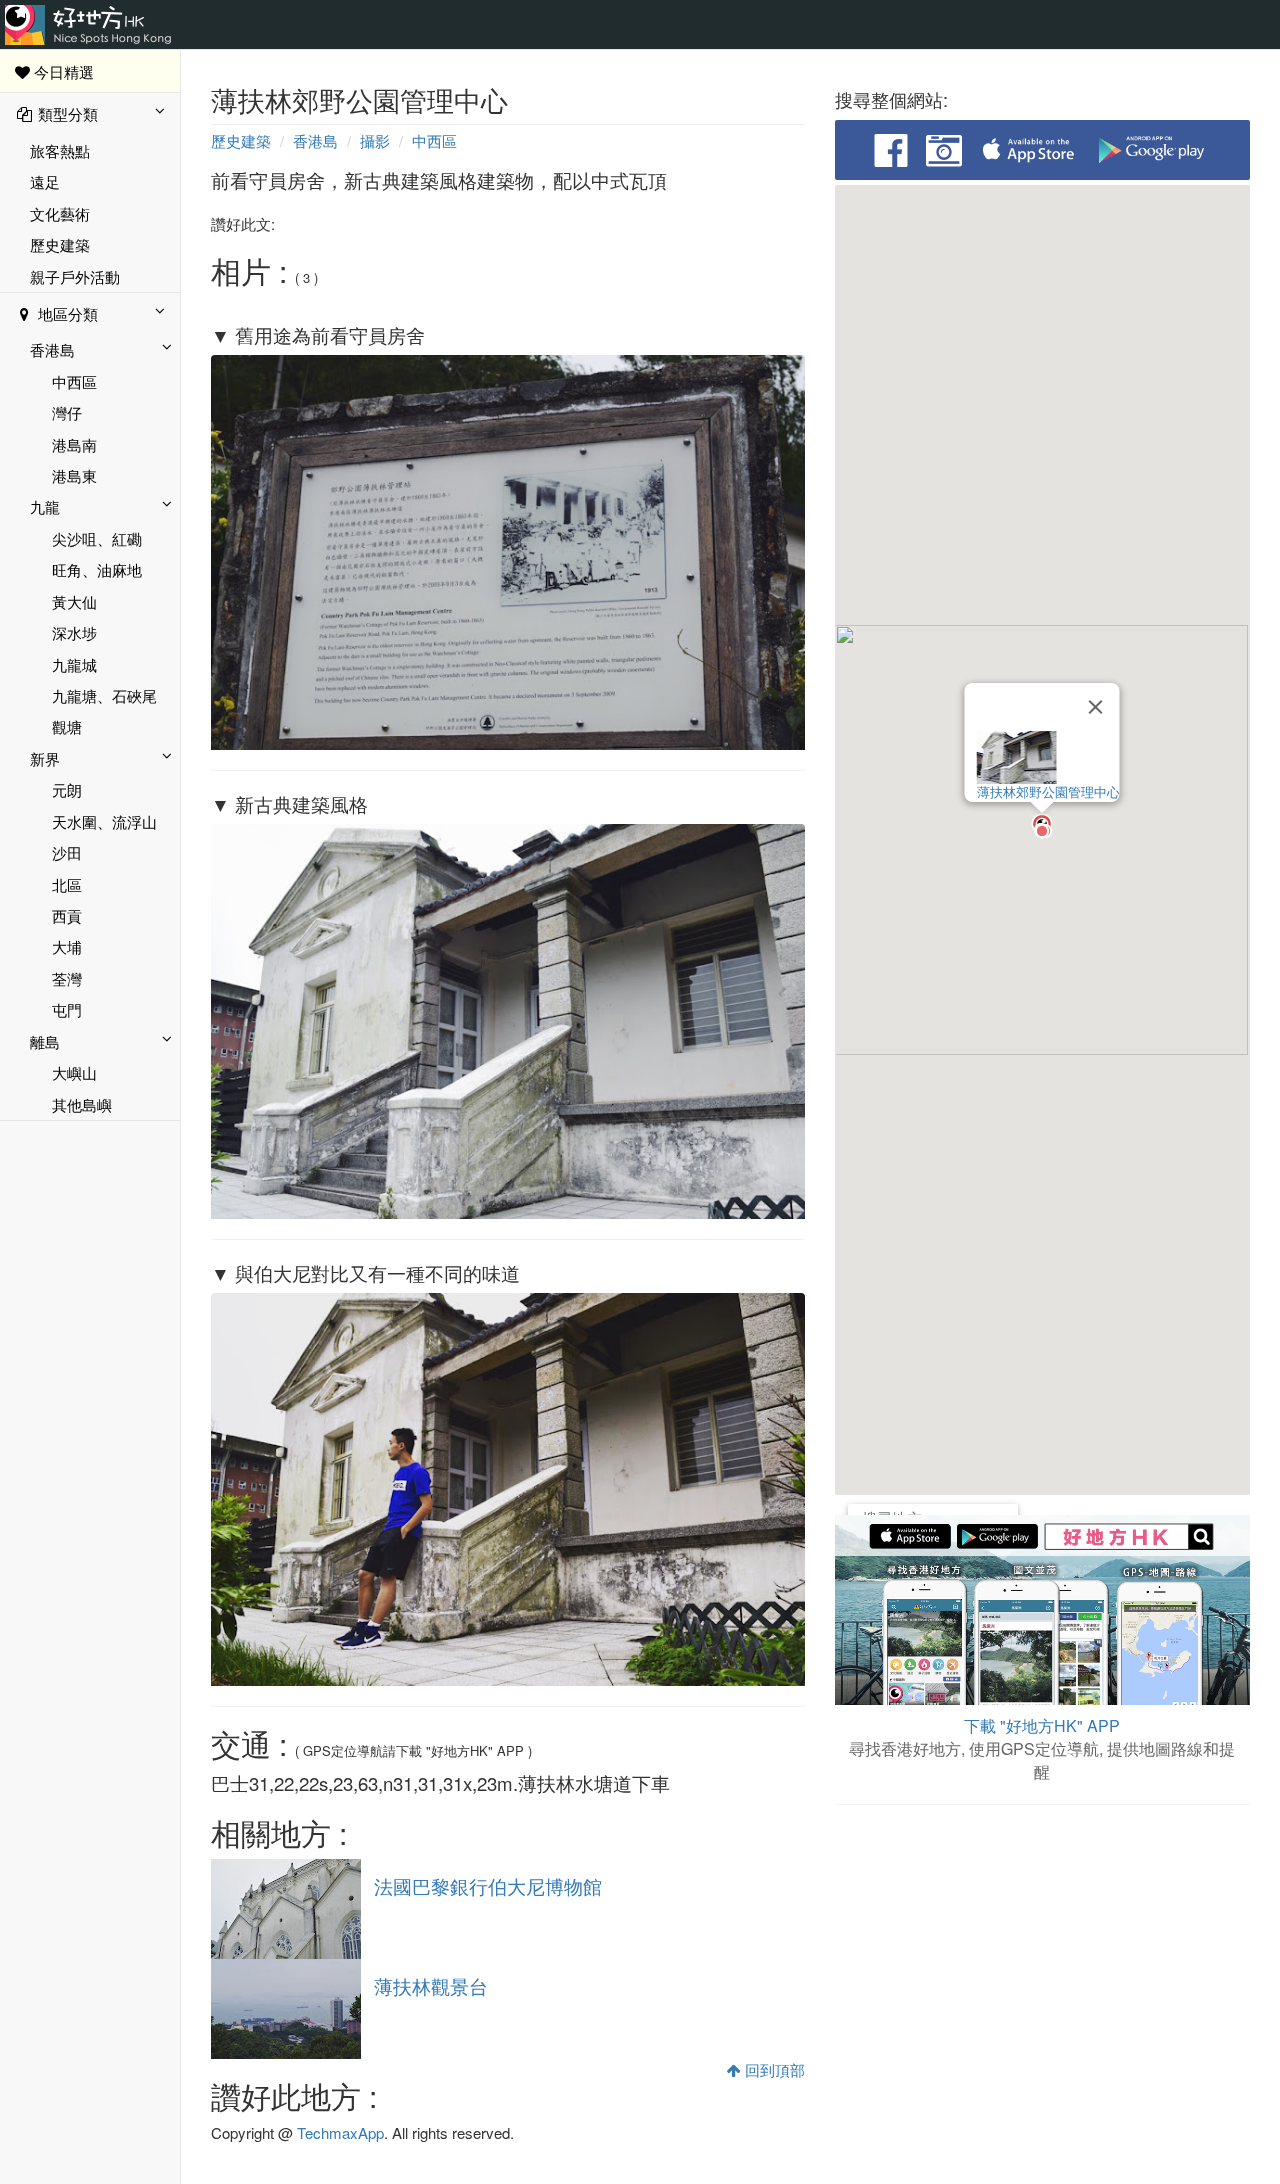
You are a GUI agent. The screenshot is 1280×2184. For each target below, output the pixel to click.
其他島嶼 (82, 1104)
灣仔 (67, 412)
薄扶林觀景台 (431, 1986)
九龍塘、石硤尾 (104, 695)
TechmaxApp (340, 2132)
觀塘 (67, 726)
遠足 (45, 181)
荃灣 (67, 978)
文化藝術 (60, 213)
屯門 (67, 1009)
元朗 (67, 789)
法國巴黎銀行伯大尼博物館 (488, 1886)
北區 (67, 884)
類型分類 (66, 113)
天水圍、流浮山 (104, 821)
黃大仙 (74, 601)
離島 (45, 1041)
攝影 (375, 140)
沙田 (67, 852)
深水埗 (74, 632)
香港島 (52, 349)
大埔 (67, 946)
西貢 (67, 915)
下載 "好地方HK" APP (1042, 1725)
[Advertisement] (1042, 1964)
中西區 (74, 381)
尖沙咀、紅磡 (97, 538)
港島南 (74, 444)
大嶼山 (74, 1072)
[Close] (1096, 707)
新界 (45, 758)
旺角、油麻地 (97, 569)
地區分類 (66, 313)
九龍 (45, 506)
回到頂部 (773, 2069)
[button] (1042, 827)
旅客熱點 (60, 150)
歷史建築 (60, 244)
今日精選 (62, 71)
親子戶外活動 (75, 276)
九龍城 (74, 664)
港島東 (74, 475)
